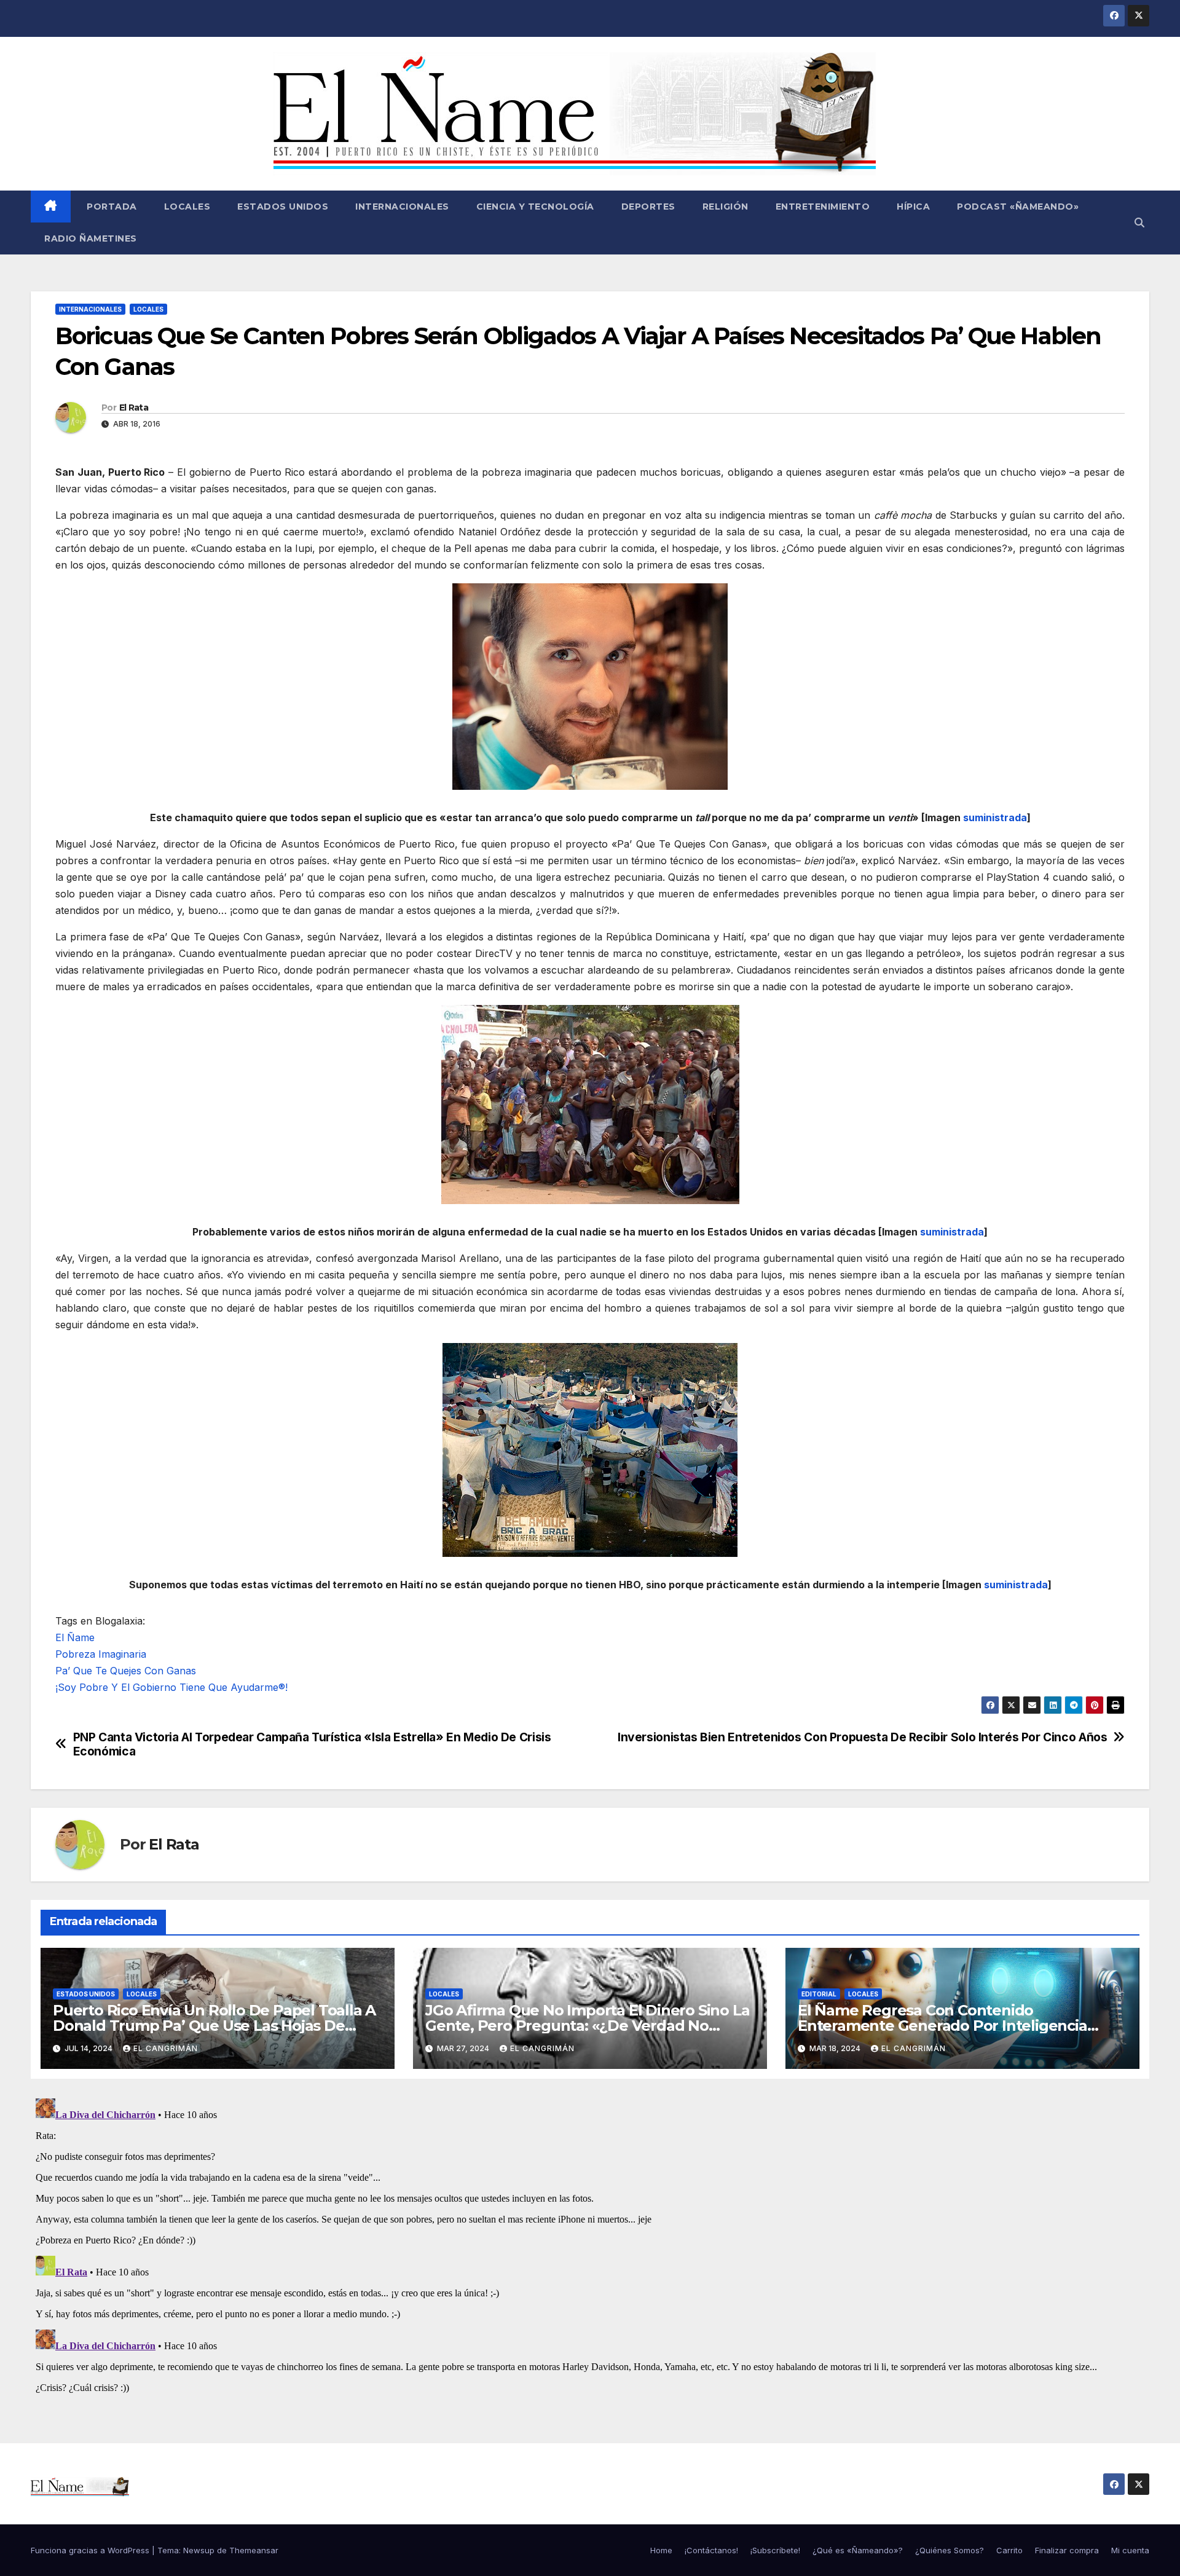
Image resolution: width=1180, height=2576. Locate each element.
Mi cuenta (1130, 2550)
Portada (111, 207)
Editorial (819, 1994)
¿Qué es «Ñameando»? (858, 2550)
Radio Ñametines (91, 238)
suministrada (995, 817)
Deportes (648, 207)
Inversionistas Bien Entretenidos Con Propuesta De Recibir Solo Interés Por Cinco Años (862, 1737)
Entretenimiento (823, 207)
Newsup (199, 2550)
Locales (187, 207)
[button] (1139, 223)
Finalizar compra (1067, 2550)
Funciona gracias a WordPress (91, 2550)
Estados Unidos (283, 207)
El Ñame (75, 1637)
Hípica (913, 207)
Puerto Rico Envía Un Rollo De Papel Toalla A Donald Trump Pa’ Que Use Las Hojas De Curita (214, 2026)
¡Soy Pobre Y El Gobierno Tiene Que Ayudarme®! (171, 1687)
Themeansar (254, 2550)
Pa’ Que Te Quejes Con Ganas (126, 1671)
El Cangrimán (166, 2048)
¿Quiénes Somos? (950, 2550)
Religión (726, 207)
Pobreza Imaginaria (101, 1654)
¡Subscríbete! (775, 2550)
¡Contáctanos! (711, 2550)
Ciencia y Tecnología (535, 207)
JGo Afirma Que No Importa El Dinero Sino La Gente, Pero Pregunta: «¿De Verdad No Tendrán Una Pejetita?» (587, 2026)
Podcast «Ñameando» (1018, 207)
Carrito (1009, 2550)
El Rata (134, 408)
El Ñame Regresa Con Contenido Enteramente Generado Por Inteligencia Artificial (942, 2026)
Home (661, 2550)
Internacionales (402, 207)
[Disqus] (590, 2247)
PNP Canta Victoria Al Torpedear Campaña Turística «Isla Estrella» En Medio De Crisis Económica (312, 1744)
